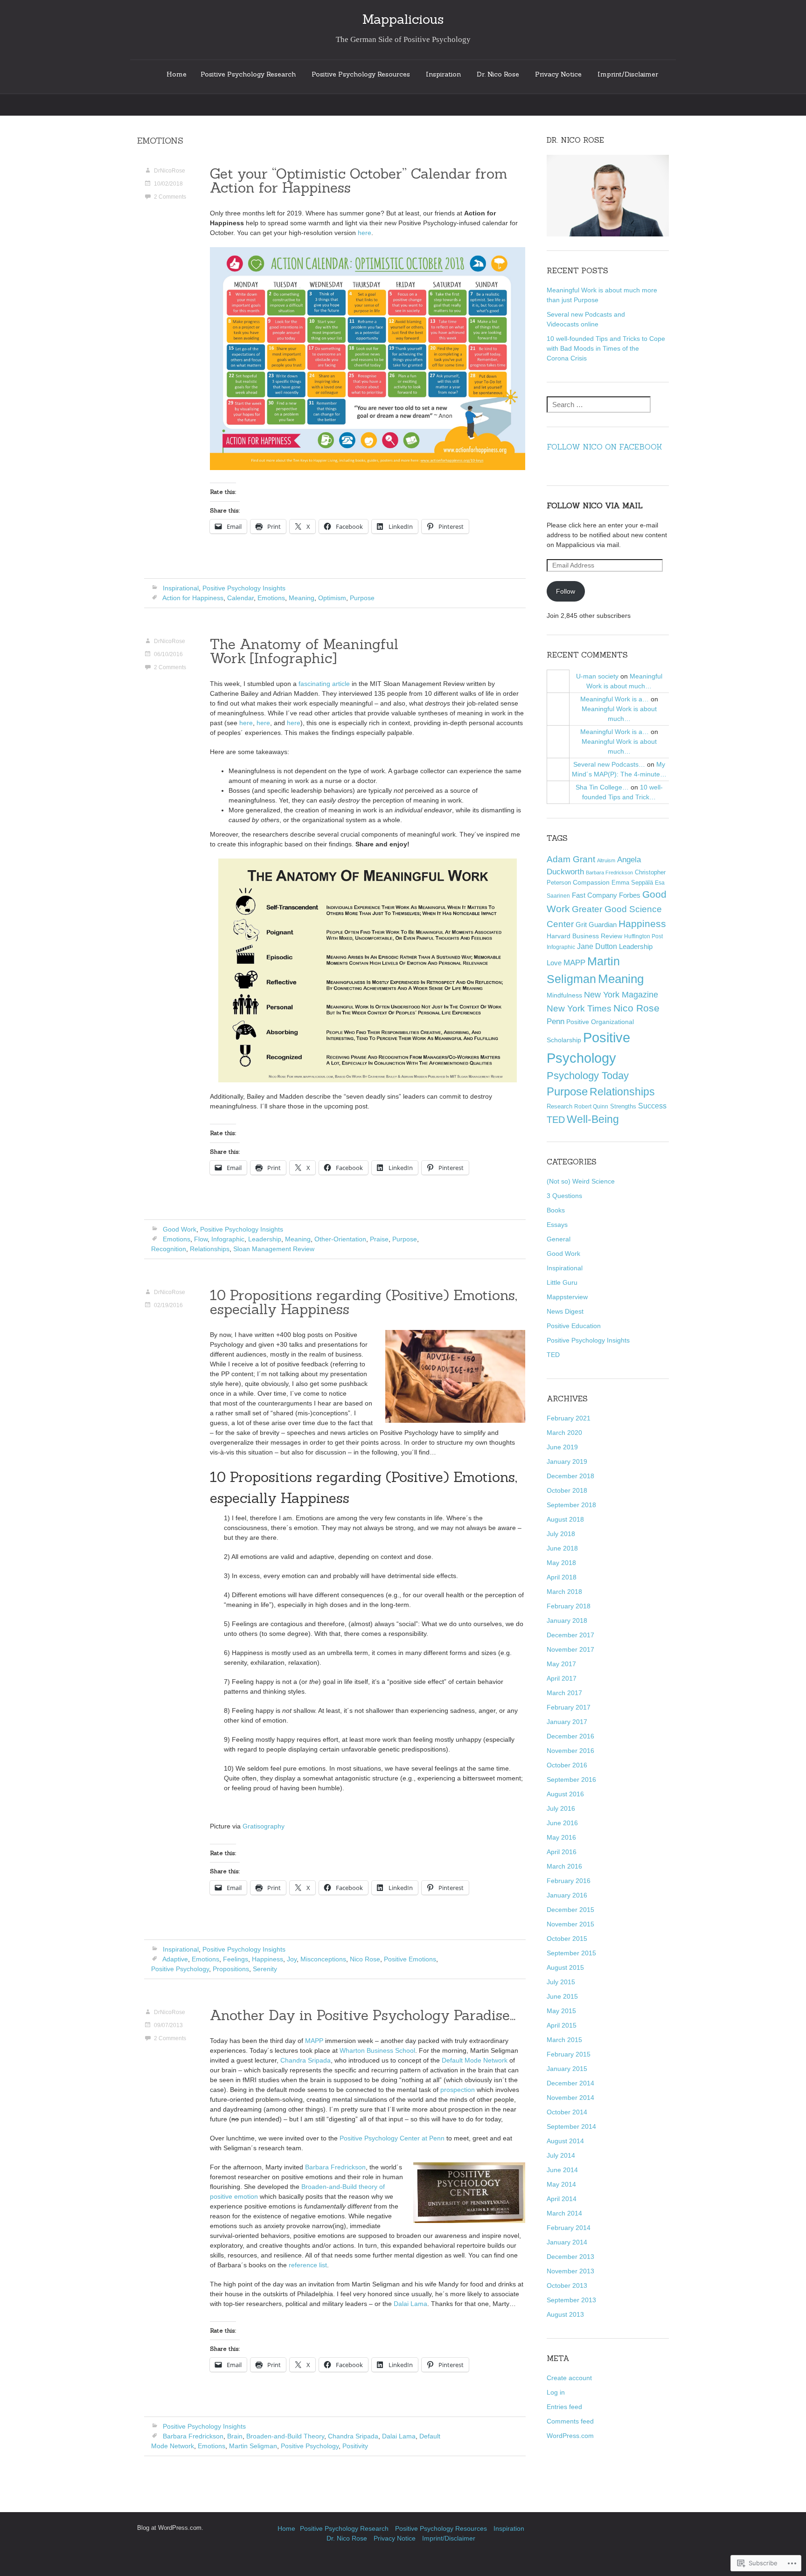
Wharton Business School (377, 2050)
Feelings (236, 1959)
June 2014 (562, 2170)
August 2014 (565, 2141)
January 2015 (567, 2069)
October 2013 (567, 2285)
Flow (201, 1239)
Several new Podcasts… (609, 764)
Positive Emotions (410, 1959)
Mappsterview (567, 1297)
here (365, 233)
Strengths (623, 1106)
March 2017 (564, 1693)
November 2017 (570, 1649)
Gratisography (264, 1826)
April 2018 (562, 1577)
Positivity (355, 2446)
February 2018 (569, 1606)
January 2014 (567, 2242)
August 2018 (565, 1519)
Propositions (231, 1969)
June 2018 (562, 1548)
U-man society (597, 676)
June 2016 (562, 1823)
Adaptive (175, 1959)
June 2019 (562, 1447)
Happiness (268, 1959)
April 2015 (562, 2025)
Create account (569, 2378)
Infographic (228, 1239)
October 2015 (567, 1939)
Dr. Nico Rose (498, 74)
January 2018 (567, 1620)
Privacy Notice (558, 74)
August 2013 (565, 2314)
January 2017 (567, 1722)
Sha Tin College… (602, 787)
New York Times (579, 1008)
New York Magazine (621, 995)
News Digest (565, 1311)
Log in (556, 2392)
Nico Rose (365, 1959)
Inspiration (443, 74)
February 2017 (569, 1707)
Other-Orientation (340, 1239)
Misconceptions (323, 1959)
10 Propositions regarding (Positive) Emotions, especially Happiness (364, 1302)
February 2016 (569, 1881)
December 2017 (570, 1635)
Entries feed (564, 2407)
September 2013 (571, 2300)
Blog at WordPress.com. (170, 2528)
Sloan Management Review (274, 1249)
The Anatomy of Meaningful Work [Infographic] (304, 651)
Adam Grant (571, 859)
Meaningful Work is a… (615, 699)
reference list (308, 2265)
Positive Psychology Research (248, 74)
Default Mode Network (475, 2060)
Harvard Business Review (584, 936)
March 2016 (564, 1866)
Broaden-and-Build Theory (285, 2436)
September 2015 (571, 1953)
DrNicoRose (170, 171)
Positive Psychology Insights (244, 588)
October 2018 (567, 1490)
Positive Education (574, 1326)
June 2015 (562, 1996)
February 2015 (569, 2054)
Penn (556, 1021)
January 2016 (567, 1895)
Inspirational (181, 588)
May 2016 (561, 1837)
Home (177, 74)
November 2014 (570, 2098)
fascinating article (324, 684)
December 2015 (570, 1910)
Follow (566, 591)
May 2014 (561, 2184)
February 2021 (569, 1418)
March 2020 (564, 1433)
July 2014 (561, 2155)
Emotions (271, 598)
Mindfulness (564, 995)
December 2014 (570, 2083)
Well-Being (593, 1119)
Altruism (606, 860)
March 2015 (564, 2040)
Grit (581, 924)
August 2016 (565, 1794)
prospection (458, 2090)
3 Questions (564, 1196)
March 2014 (564, 2213)
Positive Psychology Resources (361, 74)
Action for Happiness (193, 598)
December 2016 (570, 1736)
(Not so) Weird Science (581, 1181)
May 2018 (561, 1563)
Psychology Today (588, 1076)
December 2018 (570, 1476)
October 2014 (567, 2112)
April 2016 (562, 1852)
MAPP (314, 2041)
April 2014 (562, 2199)
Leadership (265, 1239)
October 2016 (567, 1765)
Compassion (591, 883)
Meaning (302, 598)
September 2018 (571, 1505)
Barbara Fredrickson (335, 2167)
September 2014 (571, 2126)
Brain (235, 2436)
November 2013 (570, 2271)
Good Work (180, 1229)
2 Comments (170, 197)
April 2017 (562, 1678)
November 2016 (570, 1751)
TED (556, 1120)
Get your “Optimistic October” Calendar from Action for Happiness (359, 180)
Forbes (630, 895)
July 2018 (561, 1534)
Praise (379, 1239)
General (559, 1239)
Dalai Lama (410, 2304)
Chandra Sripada (306, 2060)
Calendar (240, 598)
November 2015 (570, 1924)
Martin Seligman (253, 2446)
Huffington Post (643, 936)
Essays (557, 1225)
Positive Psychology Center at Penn (392, 2138)
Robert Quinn (591, 1106)
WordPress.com (570, 2436)
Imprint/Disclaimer (628, 74)
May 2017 (561, 1664)
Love (554, 963)
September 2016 (571, 1780)
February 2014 (569, 2228)
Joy (292, 1959)
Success (652, 1106)
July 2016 (561, 1808)
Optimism (332, 598)
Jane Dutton (597, 946)
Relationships (210, 1249)
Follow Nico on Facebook (604, 447)
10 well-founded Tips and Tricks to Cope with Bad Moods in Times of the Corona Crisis (606, 348)
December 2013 (570, 2257)
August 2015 (565, 1967)
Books (556, 1210)
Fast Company (594, 895)
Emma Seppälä (632, 883)
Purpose (362, 598)
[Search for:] (599, 405)
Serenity (265, 1969)
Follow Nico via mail (595, 506)
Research (559, 1106)
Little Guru (562, 1282)
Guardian (603, 924)
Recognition (169, 1249)
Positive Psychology (180, 1969)
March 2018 (564, 1592)
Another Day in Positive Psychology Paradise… (363, 2015)
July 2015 (561, 1982)
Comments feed (570, 2421)
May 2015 (561, 2011)
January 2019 (567, 1461)
